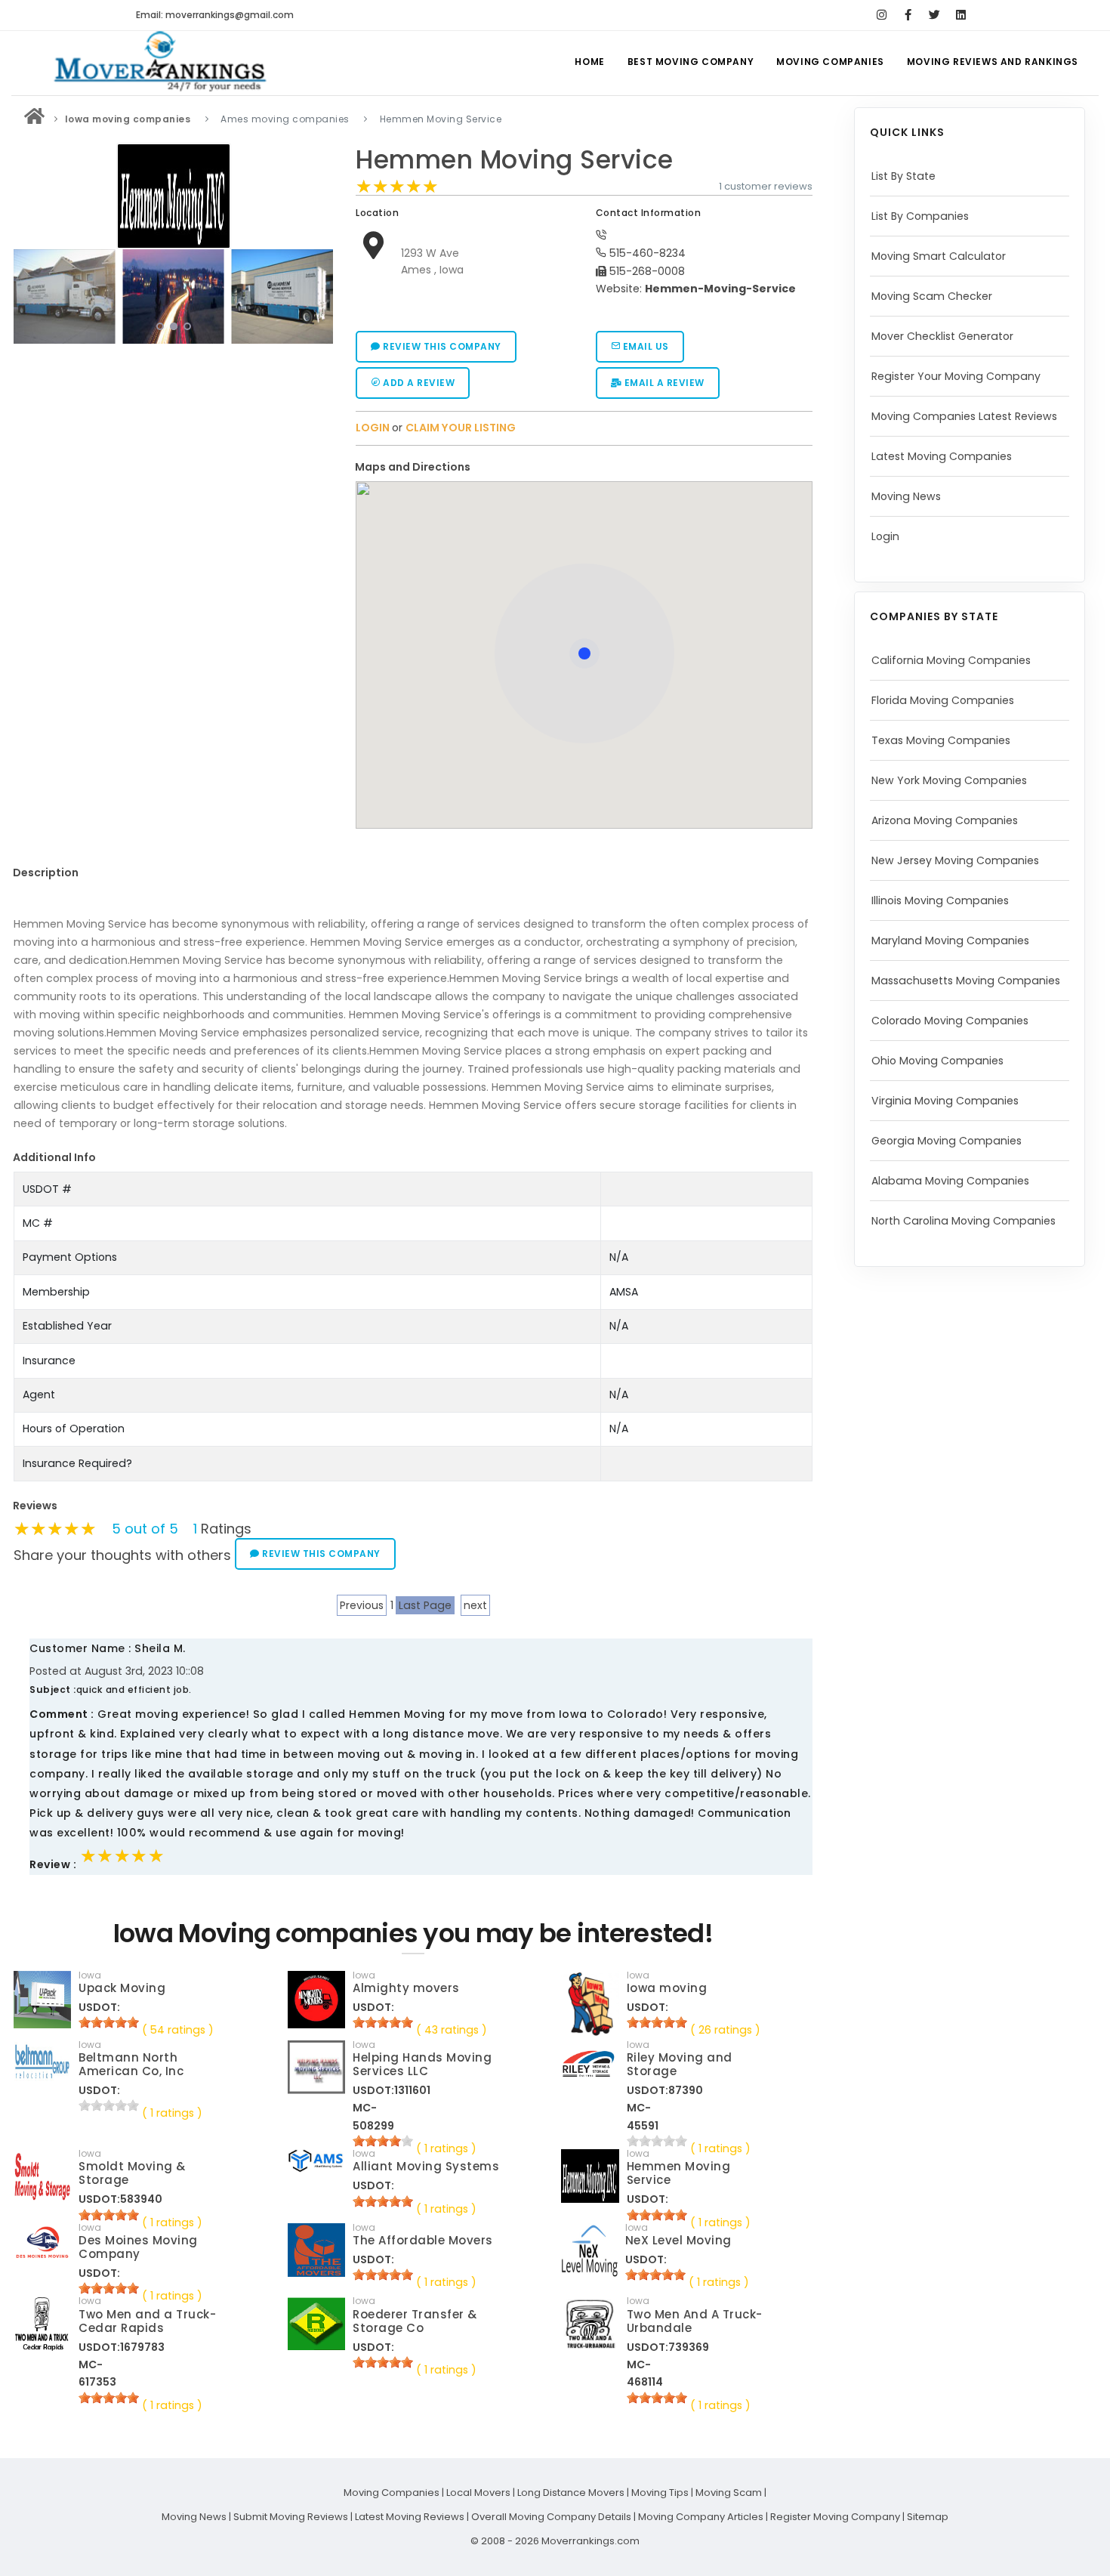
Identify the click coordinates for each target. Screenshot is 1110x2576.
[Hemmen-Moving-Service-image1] (282, 296)
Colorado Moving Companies (950, 1021)
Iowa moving (667, 1988)
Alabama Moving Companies (950, 1181)
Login (885, 536)
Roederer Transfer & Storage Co (415, 2321)
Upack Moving (122, 1988)
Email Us (644, 346)
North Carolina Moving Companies (964, 1221)
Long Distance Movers (571, 2493)
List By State (903, 176)
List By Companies (920, 216)
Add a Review (418, 383)
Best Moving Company (691, 62)
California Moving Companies (951, 660)
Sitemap (928, 2517)
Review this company (441, 346)
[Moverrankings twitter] (934, 15)
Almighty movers (406, 1988)
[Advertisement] (174, 456)
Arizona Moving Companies (945, 820)
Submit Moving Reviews (291, 2517)
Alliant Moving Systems (426, 2166)
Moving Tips (660, 2493)
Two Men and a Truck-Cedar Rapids (147, 2321)
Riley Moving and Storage (680, 2064)
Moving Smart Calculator (939, 256)
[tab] (578, 467)
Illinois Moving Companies (940, 900)
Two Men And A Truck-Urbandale (695, 2321)
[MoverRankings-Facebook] (908, 15)
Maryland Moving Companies (950, 941)
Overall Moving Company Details (551, 2517)
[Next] (318, 295)
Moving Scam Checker (932, 296)
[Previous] (29, 295)
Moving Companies (830, 62)
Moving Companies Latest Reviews (964, 416)
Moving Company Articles (701, 2517)
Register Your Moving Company (956, 376)
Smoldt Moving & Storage (132, 2173)
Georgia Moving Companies (947, 1141)
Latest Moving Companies (942, 456)
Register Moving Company (835, 2517)
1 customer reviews (766, 186)
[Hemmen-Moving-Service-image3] (173, 296)
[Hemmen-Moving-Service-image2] (64, 296)
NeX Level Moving (678, 2240)
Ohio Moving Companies (937, 1061)
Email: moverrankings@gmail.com (215, 15)
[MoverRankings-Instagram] (882, 15)
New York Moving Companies (949, 780)
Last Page (425, 1605)
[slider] (397, 187)
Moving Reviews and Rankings (993, 62)
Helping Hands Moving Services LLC (422, 2064)
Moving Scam (729, 2493)
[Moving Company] (35, 119)
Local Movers (478, 2493)
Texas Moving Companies (941, 740)
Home (589, 62)
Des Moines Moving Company (138, 2247)
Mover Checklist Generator (942, 336)
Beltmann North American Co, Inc (131, 2064)
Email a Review (663, 383)
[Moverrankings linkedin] (961, 15)
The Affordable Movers (423, 2240)
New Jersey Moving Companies (955, 860)
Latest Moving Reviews (410, 2517)
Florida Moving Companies (943, 700)
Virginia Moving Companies (945, 1101)
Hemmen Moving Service (515, 160)
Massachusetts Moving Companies (966, 981)
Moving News (906, 496)
